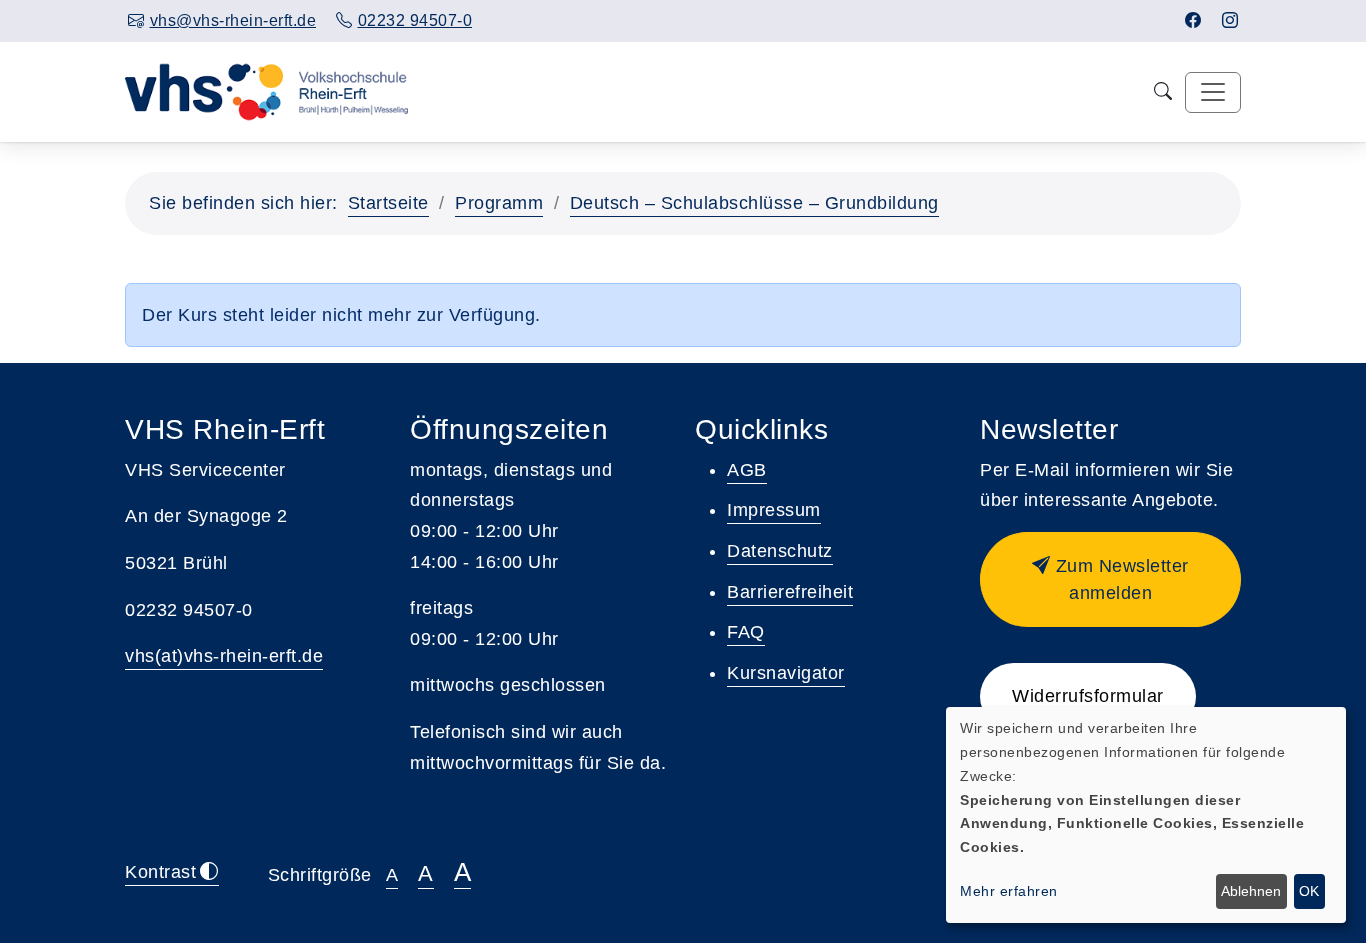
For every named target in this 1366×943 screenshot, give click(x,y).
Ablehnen (1251, 891)
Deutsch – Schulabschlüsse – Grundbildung (754, 203)
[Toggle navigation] (1213, 92)
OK (1309, 891)
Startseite (388, 203)
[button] (1110, 579)
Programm (499, 203)
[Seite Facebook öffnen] (1193, 20)
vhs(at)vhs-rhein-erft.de (224, 656)
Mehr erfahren (1009, 891)
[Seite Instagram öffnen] (1230, 20)
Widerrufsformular (1088, 696)
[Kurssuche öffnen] (1163, 92)
